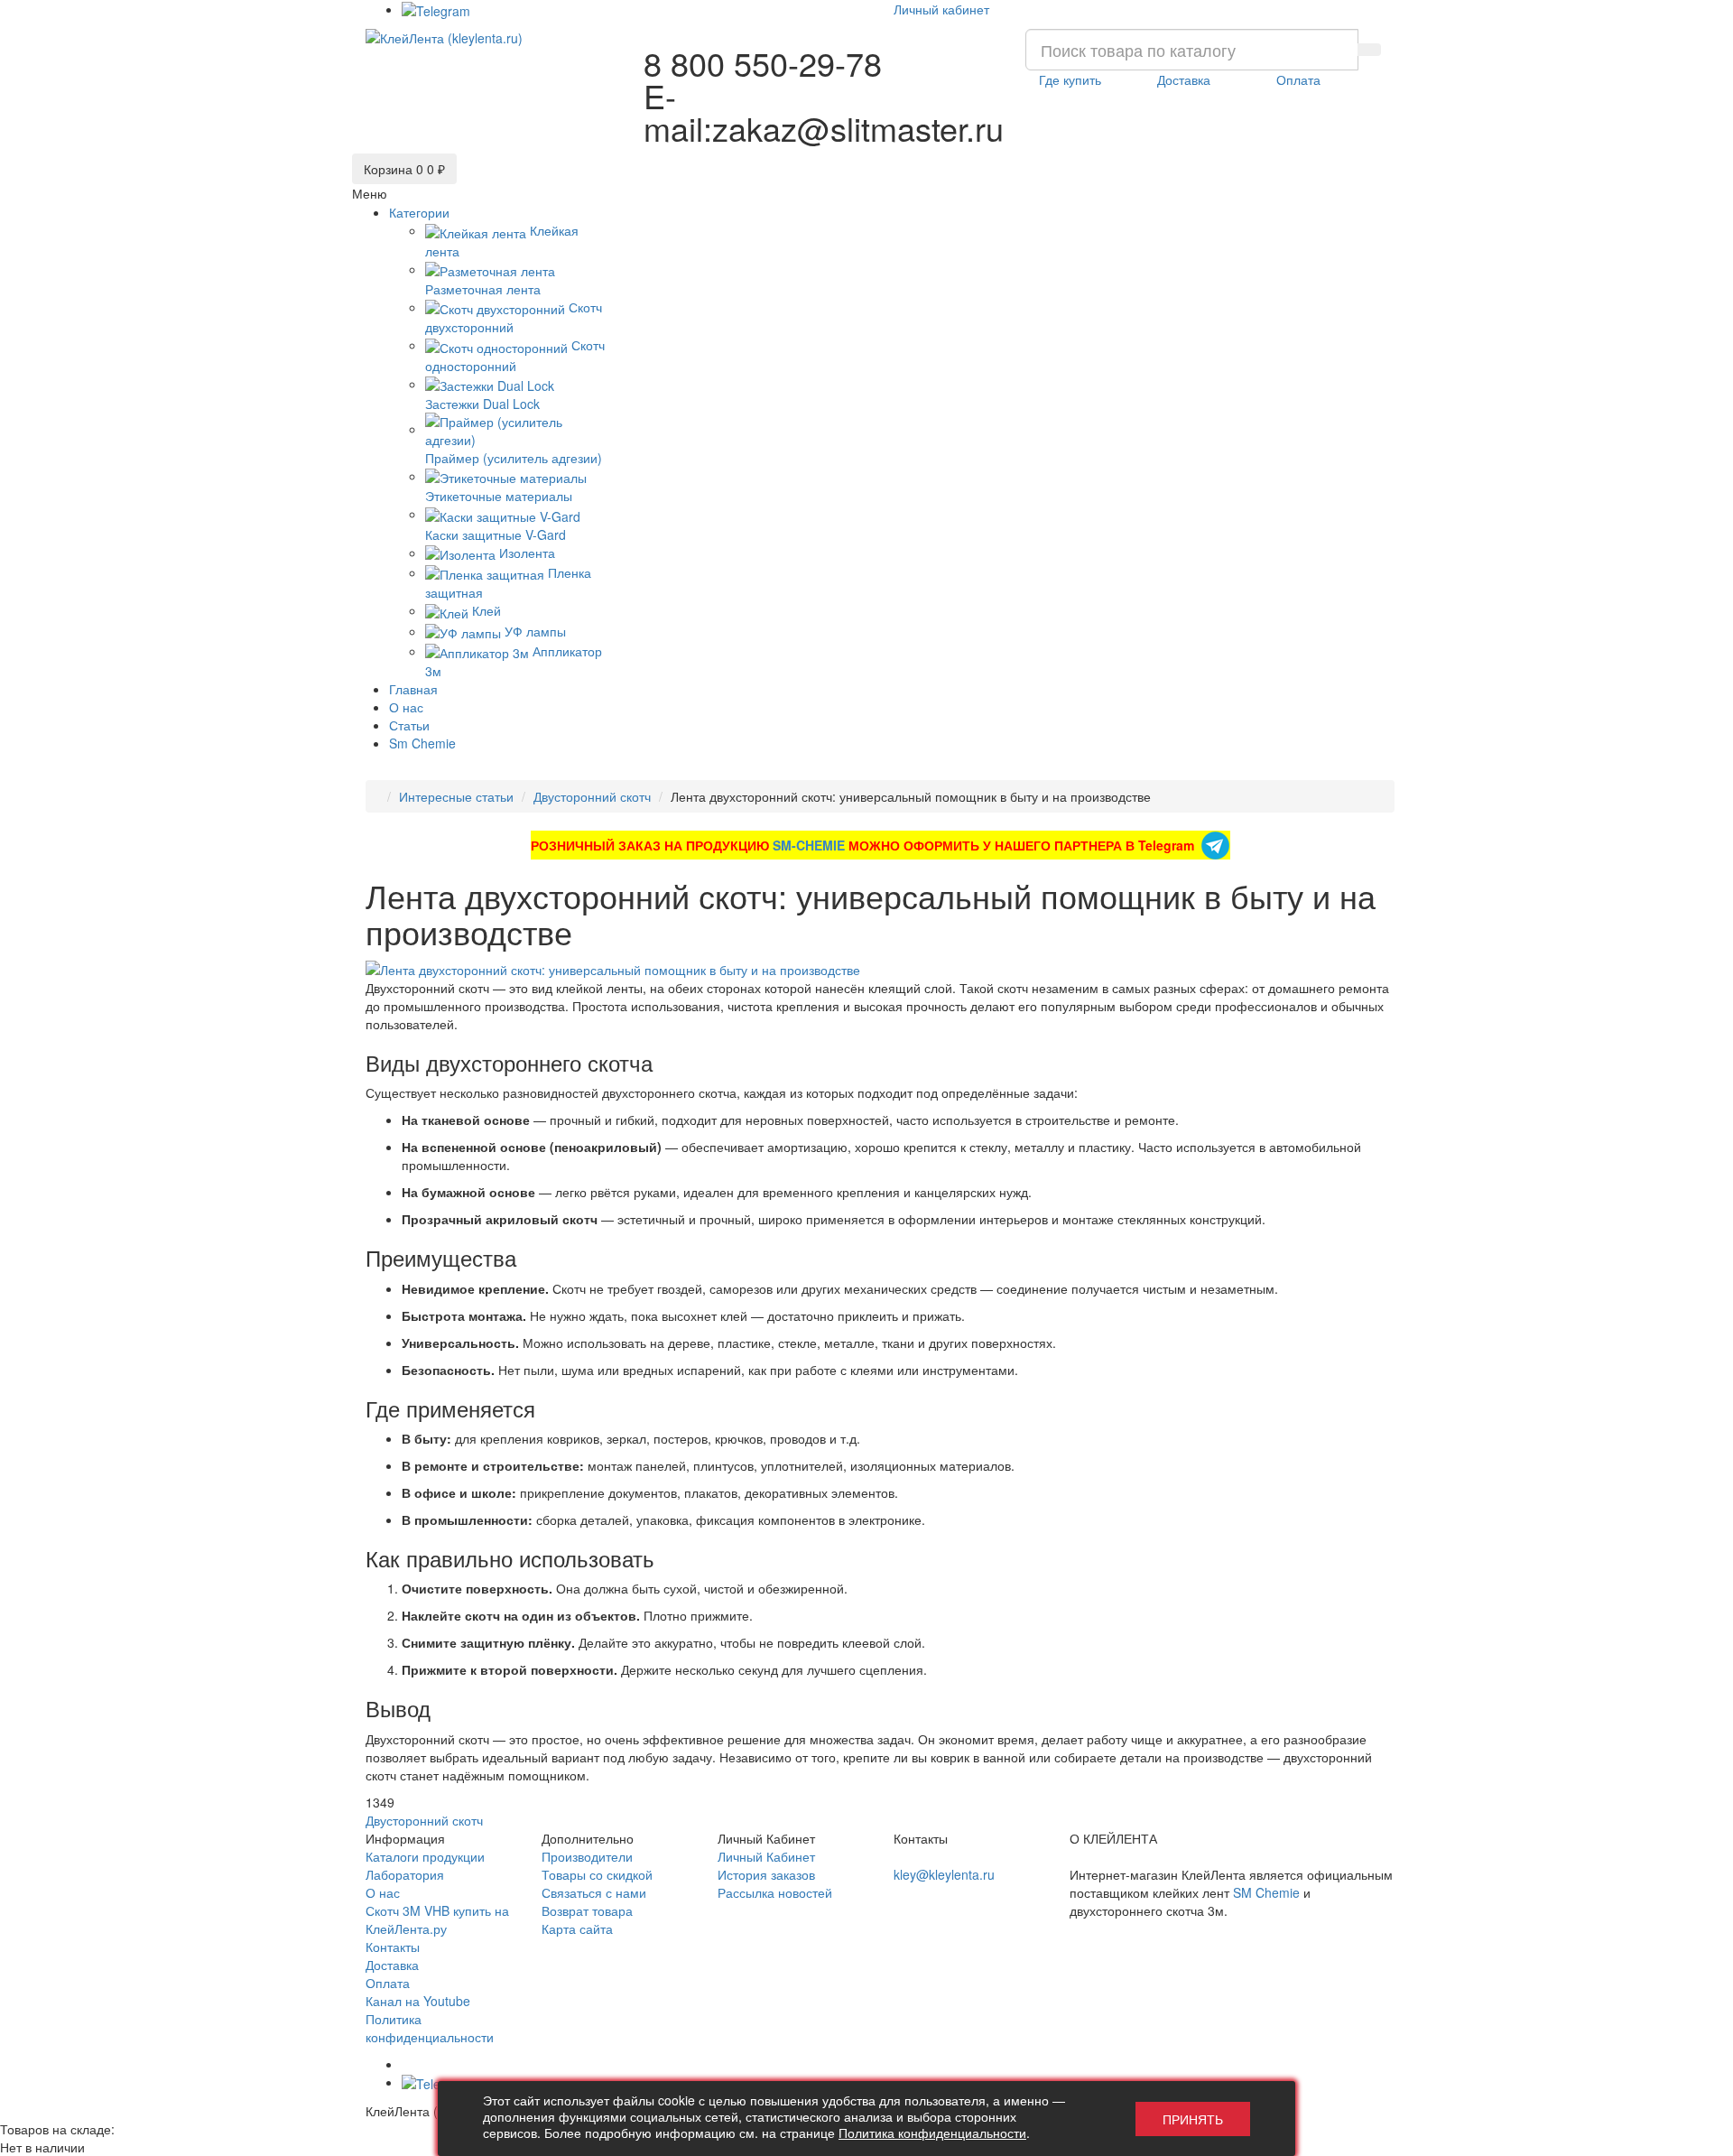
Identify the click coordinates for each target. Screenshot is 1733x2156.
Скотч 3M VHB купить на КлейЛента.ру (437, 1919)
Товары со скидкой (597, 1874)
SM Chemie (1266, 1892)
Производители (587, 1856)
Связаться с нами (594, 1892)
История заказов (766, 1874)
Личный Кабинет (766, 1856)
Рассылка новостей (775, 1892)
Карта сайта (577, 1928)
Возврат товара (587, 1910)
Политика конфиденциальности (430, 2028)
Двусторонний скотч (592, 796)
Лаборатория (405, 1874)
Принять (1193, 2119)
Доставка (392, 1965)
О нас (383, 1892)
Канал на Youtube (418, 2001)
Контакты (393, 1947)
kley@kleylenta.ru (944, 1874)
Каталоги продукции (425, 1856)
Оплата (388, 1983)
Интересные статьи (456, 796)
